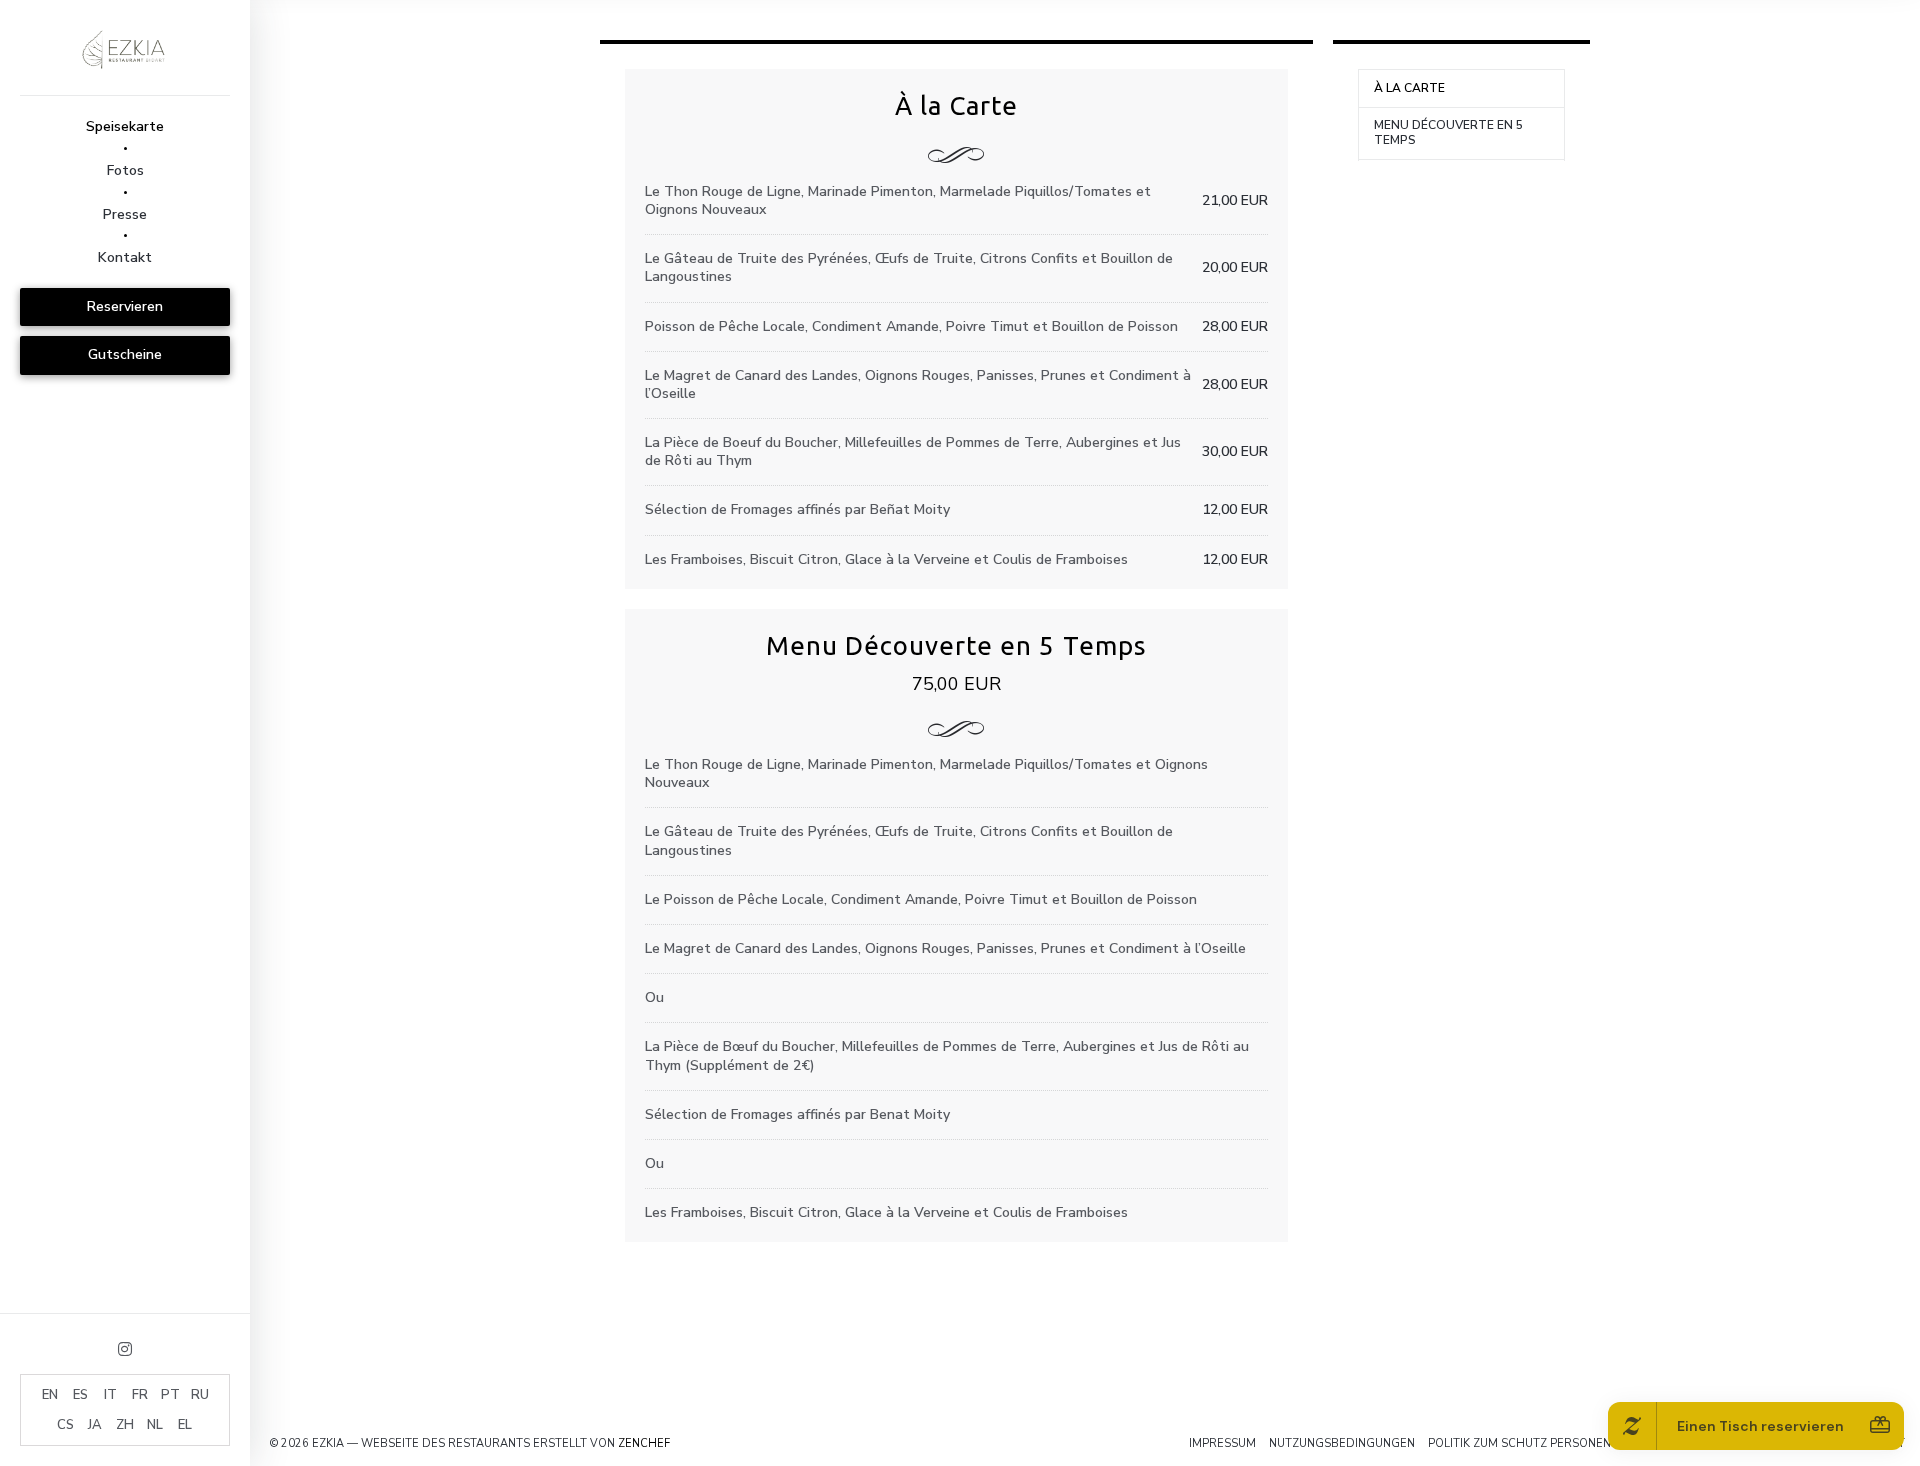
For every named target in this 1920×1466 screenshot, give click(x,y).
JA (95, 1425)
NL (155, 1425)
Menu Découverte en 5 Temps (1448, 133)
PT (170, 1395)
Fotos (125, 170)
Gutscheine (125, 354)
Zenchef (644, 1443)
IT (110, 1395)
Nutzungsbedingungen (1342, 1443)
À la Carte (1409, 88)
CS (65, 1425)
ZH (125, 1425)
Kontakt (125, 257)
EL (185, 1425)
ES (80, 1395)
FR (140, 1395)
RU (200, 1395)
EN (50, 1395)
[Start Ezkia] (125, 47)
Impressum (1222, 1443)
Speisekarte (125, 126)
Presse (125, 214)
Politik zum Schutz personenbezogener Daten (1575, 1443)
